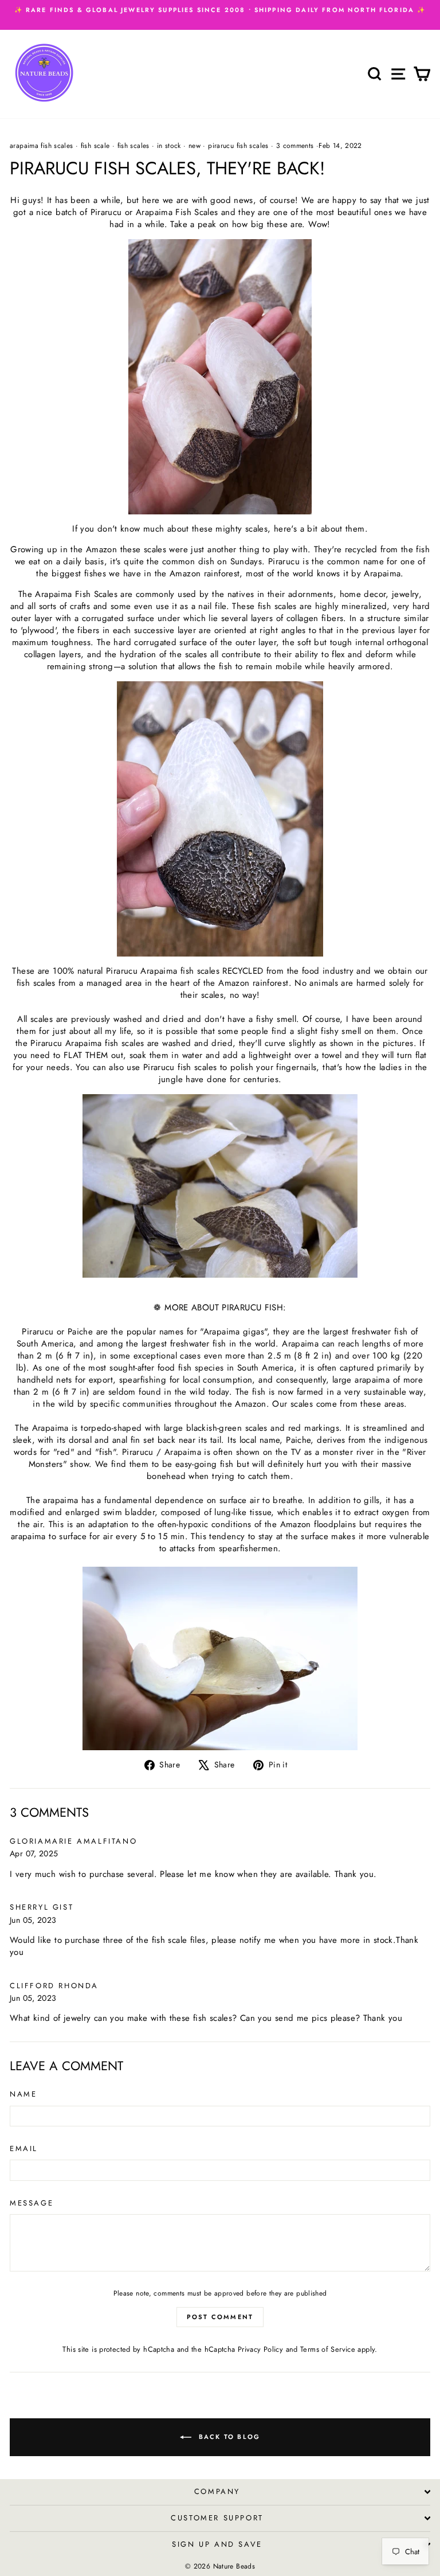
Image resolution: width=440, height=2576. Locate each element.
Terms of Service (328, 2349)
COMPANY (217, 2491)
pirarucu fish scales (238, 146)
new (195, 146)
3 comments (295, 146)
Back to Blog (228, 2437)
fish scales (133, 146)
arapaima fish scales (42, 146)
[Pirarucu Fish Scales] (220, 377)
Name (23, 2094)
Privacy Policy (260, 2349)
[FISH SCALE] (220, 1658)
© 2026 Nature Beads (220, 2566)
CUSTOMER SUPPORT (217, 2518)
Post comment (220, 2317)
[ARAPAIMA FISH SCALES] (220, 1186)
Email (24, 2149)
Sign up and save (217, 2544)
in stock (169, 146)
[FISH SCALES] (220, 819)
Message (32, 2203)
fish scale (95, 146)
